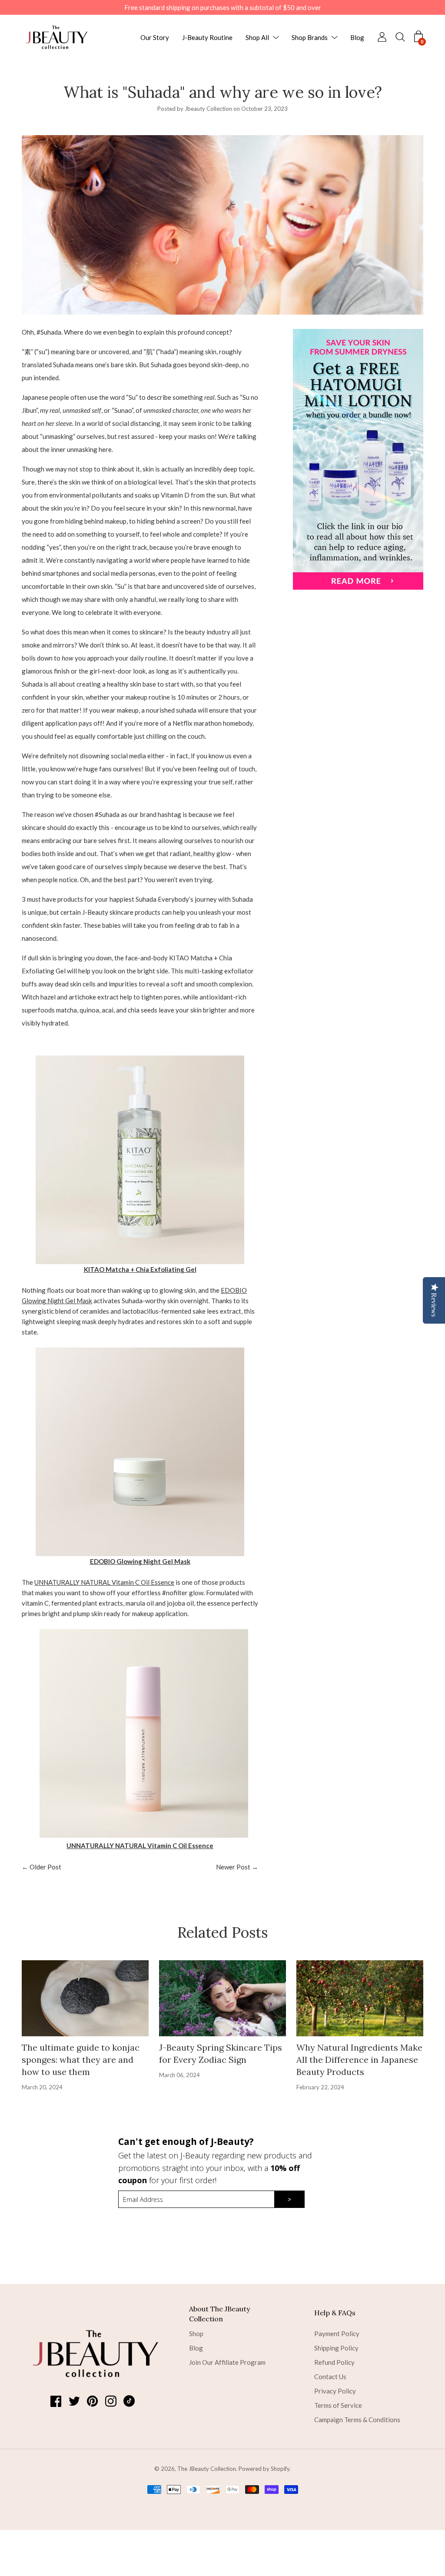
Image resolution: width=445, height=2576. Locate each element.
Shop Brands (310, 37)
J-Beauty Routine (207, 37)
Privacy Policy (335, 2391)
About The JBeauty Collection (219, 2313)
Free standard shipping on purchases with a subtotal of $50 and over (223, 7)
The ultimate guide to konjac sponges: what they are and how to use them (81, 2060)
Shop (196, 2334)
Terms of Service (338, 2405)
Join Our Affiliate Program (227, 2362)
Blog (357, 37)
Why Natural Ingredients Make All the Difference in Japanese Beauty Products (359, 2060)
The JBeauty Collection (207, 2469)
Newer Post (233, 1867)
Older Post (45, 1867)
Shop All (257, 37)
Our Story (155, 37)
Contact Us (330, 2377)
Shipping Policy (336, 2348)
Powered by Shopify (264, 2469)
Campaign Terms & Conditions (357, 2420)
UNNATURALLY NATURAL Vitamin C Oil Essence (104, 1582)
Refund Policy (334, 2362)
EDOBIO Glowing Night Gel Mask (140, 1561)
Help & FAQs (335, 2313)
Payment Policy (337, 2334)
